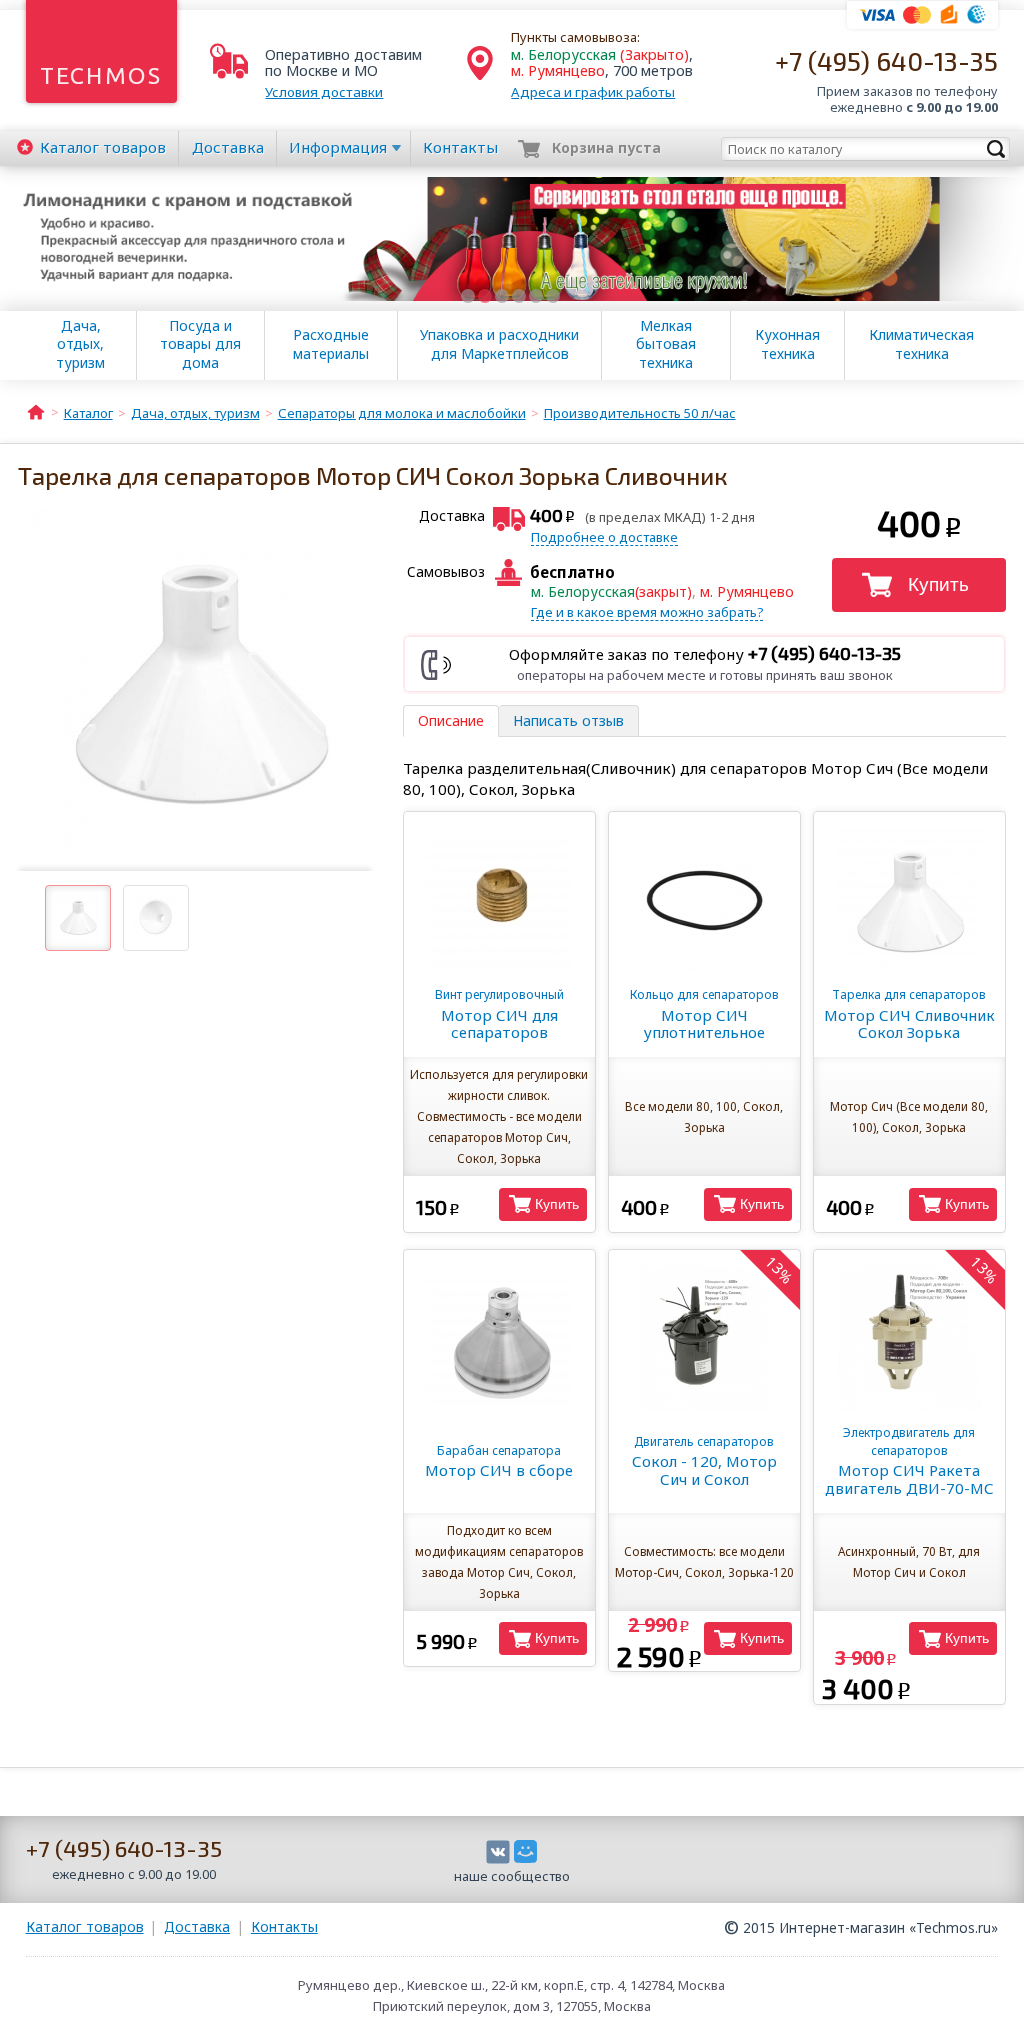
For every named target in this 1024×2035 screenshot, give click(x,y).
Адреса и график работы (593, 92)
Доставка (228, 147)
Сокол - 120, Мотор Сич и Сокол (704, 1461)
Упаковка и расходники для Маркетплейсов (499, 344)
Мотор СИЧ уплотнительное (704, 1014)
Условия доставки (324, 92)
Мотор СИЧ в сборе (499, 1461)
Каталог (103, 147)
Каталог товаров (85, 1926)
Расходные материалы (331, 344)
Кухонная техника (787, 344)
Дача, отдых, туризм (80, 344)
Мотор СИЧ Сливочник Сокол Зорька (909, 1014)
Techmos (101, 75)
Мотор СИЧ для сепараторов (499, 1014)
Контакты (460, 147)
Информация (338, 147)
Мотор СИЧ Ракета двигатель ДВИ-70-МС (909, 1461)
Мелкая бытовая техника (666, 344)
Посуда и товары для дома (200, 344)
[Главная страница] (36, 411)
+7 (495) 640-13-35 (886, 60)
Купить (938, 584)
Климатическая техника (921, 344)
